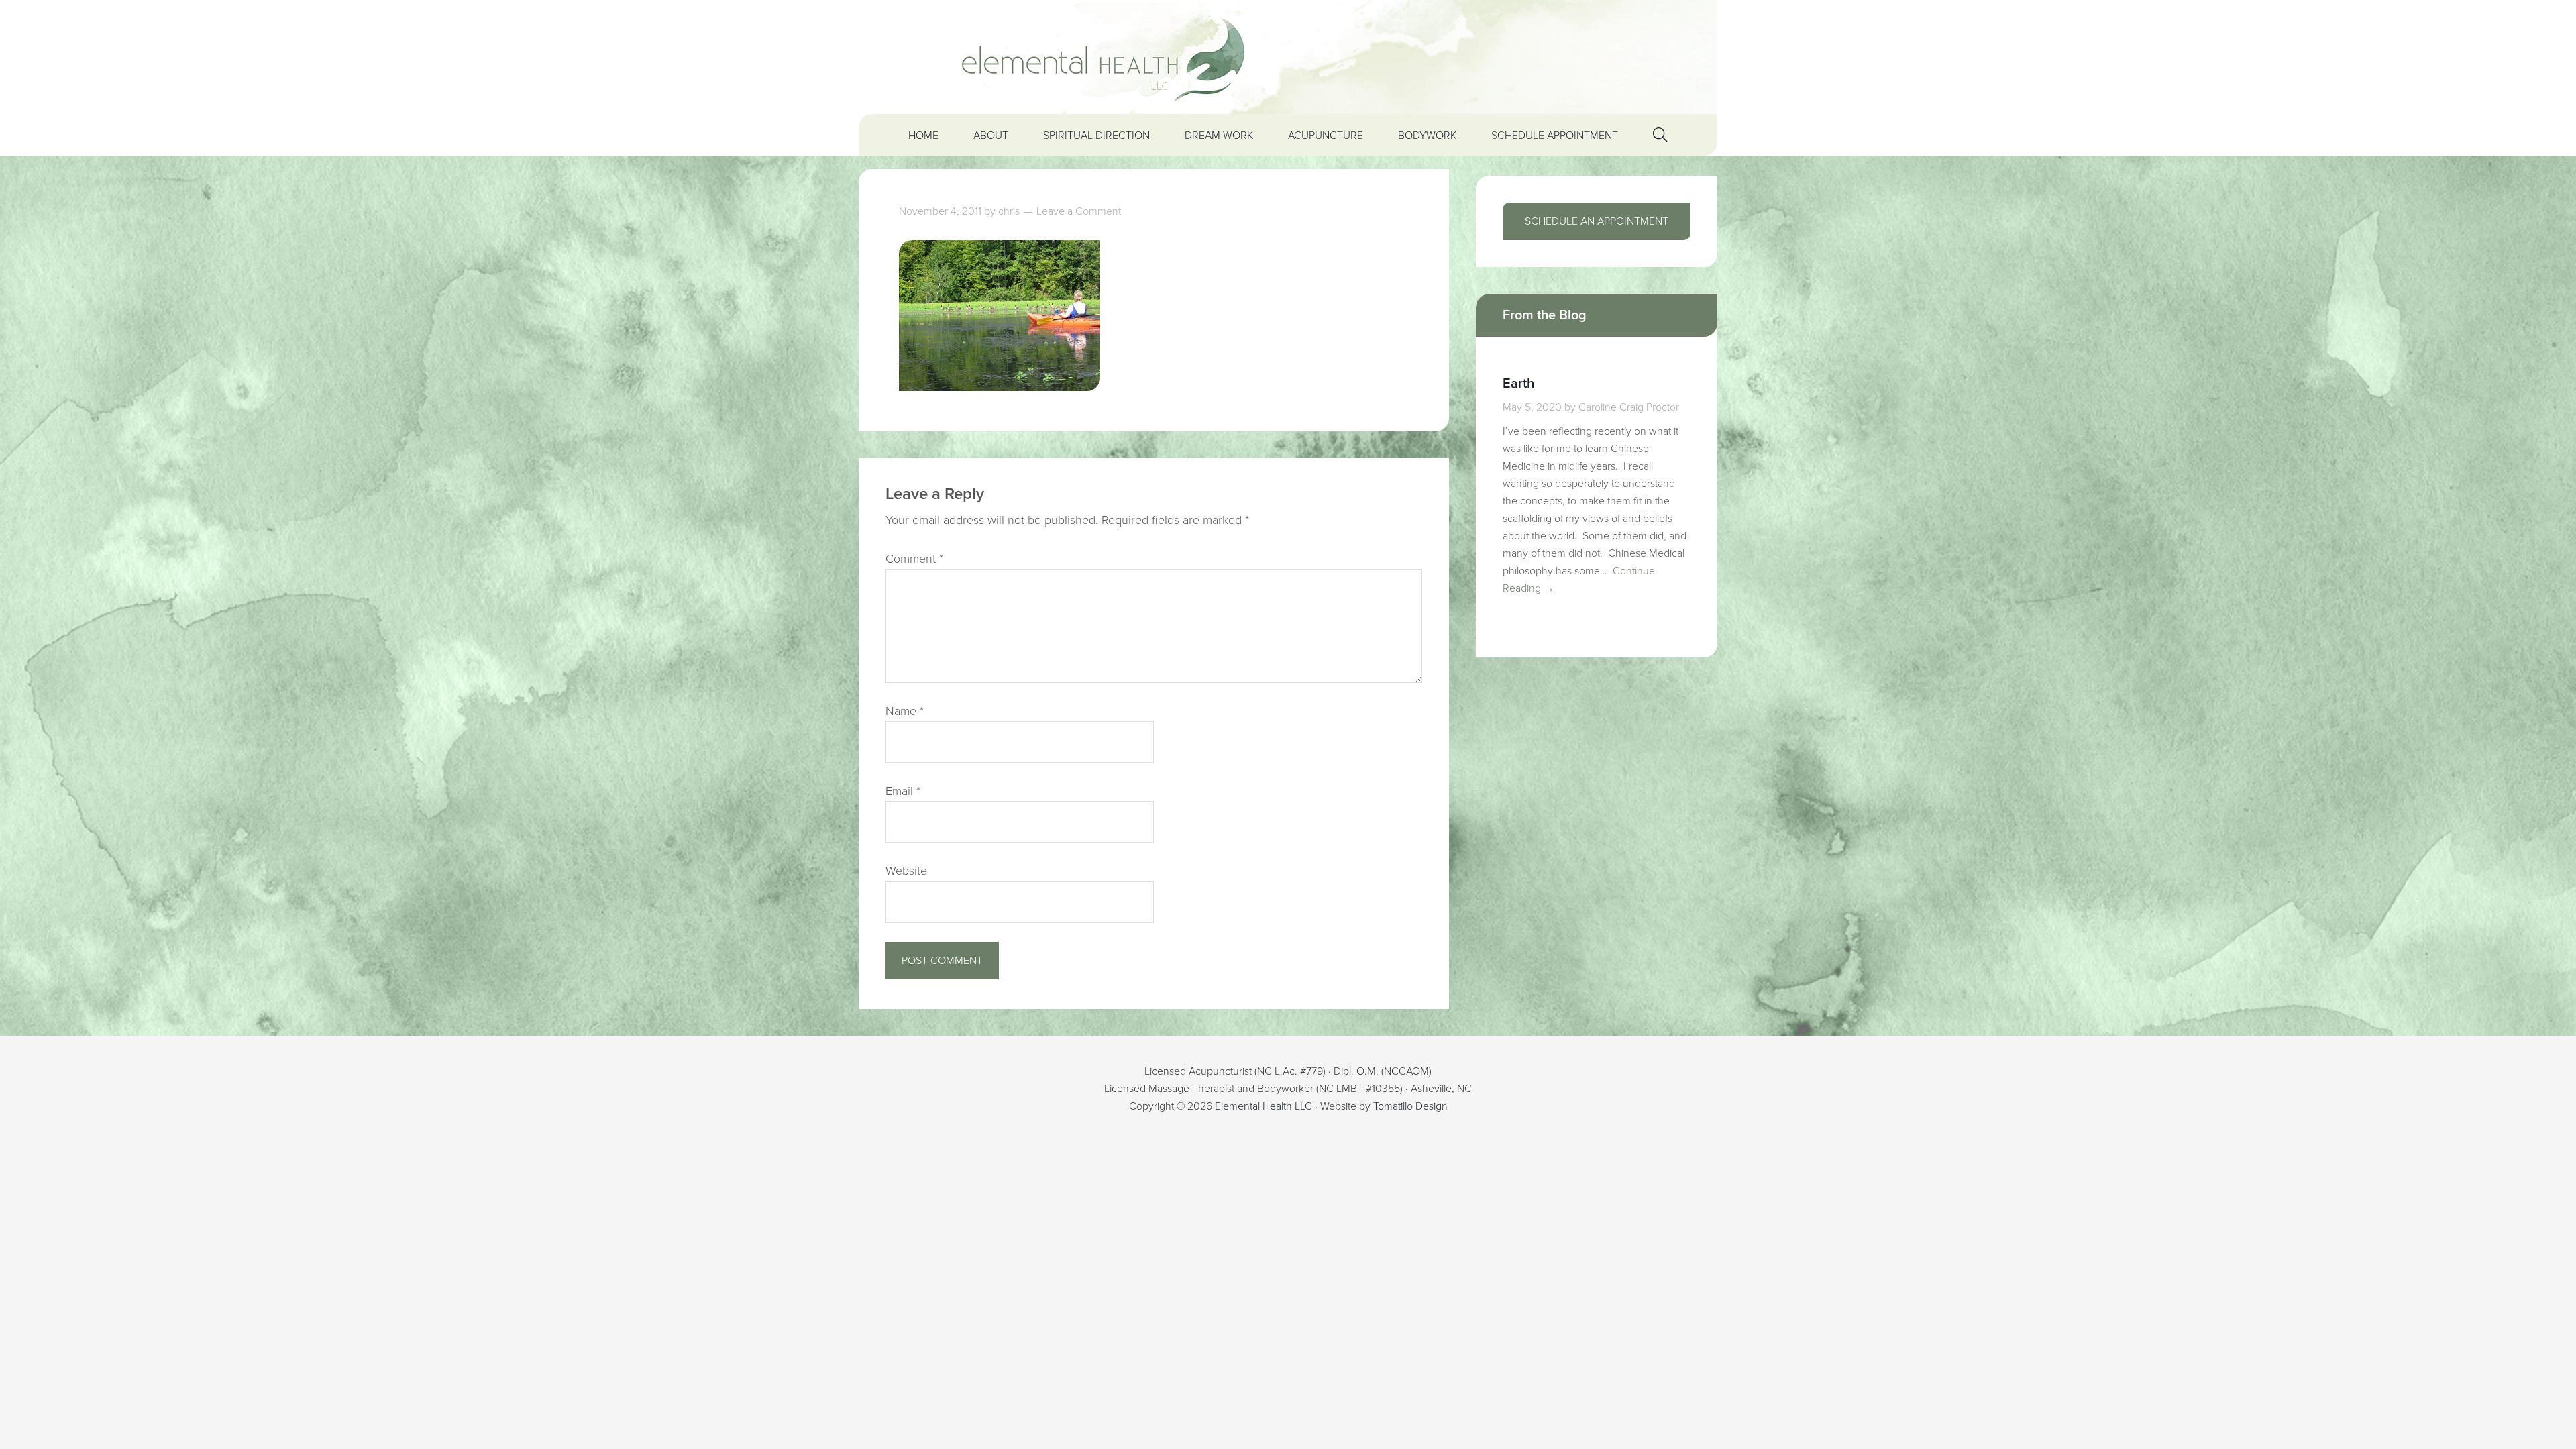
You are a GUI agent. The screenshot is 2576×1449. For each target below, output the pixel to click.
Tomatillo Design (1410, 1106)
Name (905, 711)
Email (903, 791)
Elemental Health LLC (1264, 1106)
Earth (1518, 384)
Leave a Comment (1079, 211)
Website (906, 871)
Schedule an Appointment (1597, 221)
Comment (914, 559)
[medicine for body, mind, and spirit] (1288, 57)
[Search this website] (1660, 135)
